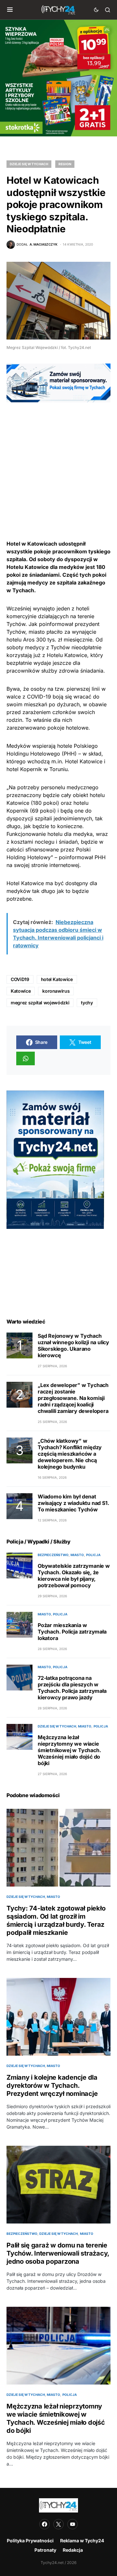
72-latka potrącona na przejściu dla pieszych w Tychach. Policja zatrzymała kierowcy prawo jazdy (72, 1688)
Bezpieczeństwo (53, 1555)
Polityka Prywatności (30, 2541)
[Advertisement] (58, 461)
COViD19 (20, 979)
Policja (93, 1555)
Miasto (77, 1555)
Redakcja (73, 2550)
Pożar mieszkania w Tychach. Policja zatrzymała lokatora (72, 1632)
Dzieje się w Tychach (29, 164)
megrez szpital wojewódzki (40, 1003)
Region (65, 164)
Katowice (21, 991)
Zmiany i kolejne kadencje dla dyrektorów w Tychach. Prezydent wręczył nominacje (52, 2085)
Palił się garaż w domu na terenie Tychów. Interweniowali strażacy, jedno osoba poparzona (58, 2253)
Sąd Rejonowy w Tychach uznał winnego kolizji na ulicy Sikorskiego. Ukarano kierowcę (73, 1346)
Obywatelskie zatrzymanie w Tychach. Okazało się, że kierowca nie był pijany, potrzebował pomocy (74, 1576)
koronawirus (56, 991)
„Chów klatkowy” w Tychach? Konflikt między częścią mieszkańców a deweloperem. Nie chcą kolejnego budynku (70, 1454)
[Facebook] (45, 2524)
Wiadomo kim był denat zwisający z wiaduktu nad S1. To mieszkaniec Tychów (73, 1503)
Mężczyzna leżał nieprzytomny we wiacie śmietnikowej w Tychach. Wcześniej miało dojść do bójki (69, 1750)
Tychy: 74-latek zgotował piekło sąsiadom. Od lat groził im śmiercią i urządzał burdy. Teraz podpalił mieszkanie (56, 1920)
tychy (87, 1003)
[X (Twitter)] (58, 2524)
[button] (10, 10)
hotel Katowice (57, 979)
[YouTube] (72, 2524)
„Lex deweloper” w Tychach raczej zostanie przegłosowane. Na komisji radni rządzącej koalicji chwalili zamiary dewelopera (73, 1398)
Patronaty (45, 2550)
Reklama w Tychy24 (82, 2541)
